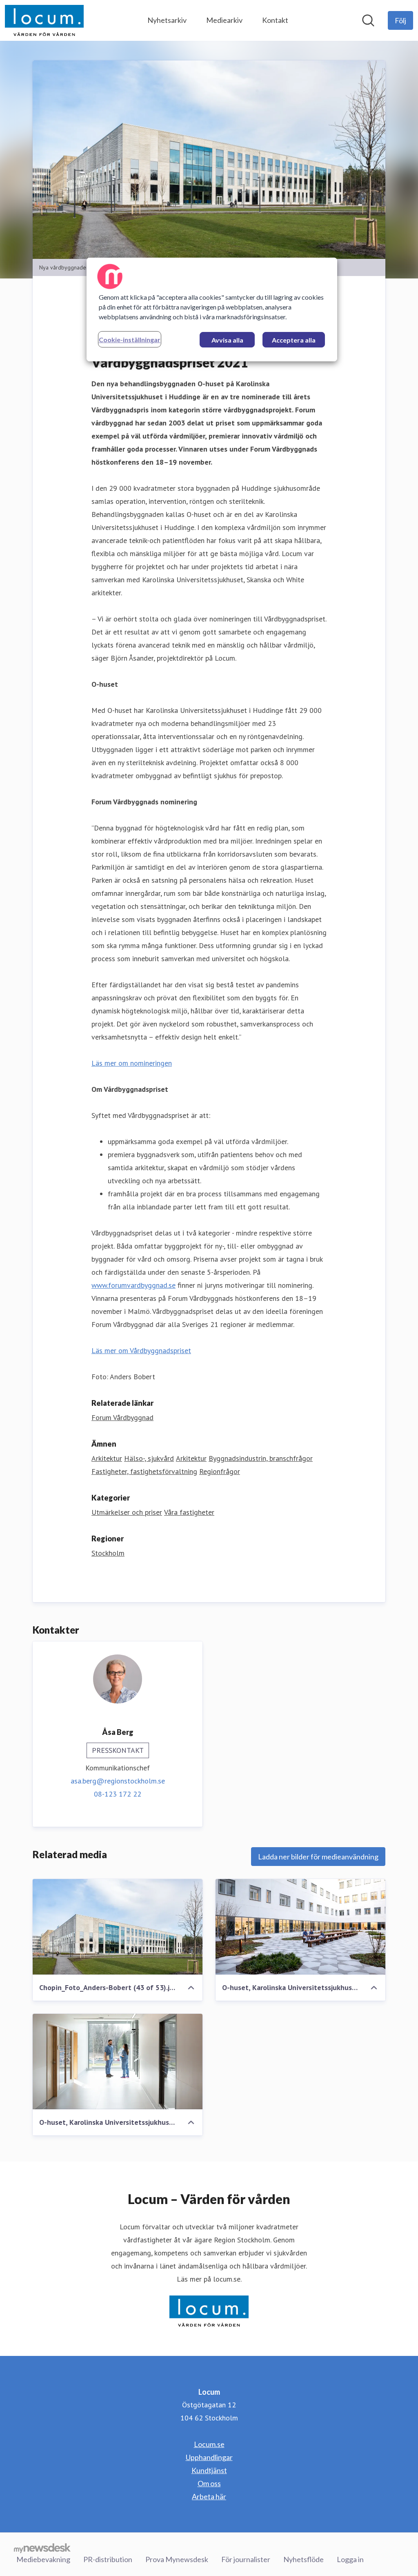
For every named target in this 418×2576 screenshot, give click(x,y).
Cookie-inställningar (130, 340)
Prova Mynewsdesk (177, 2559)
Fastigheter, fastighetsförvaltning (144, 1471)
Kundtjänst (209, 2470)
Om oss (209, 2483)
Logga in (350, 2559)
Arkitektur (107, 1458)
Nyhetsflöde (303, 2559)
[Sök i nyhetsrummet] (368, 20)
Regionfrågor (220, 1471)
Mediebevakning (43, 2559)
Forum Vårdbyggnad (122, 1417)
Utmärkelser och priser (127, 1512)
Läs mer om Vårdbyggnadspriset (141, 1350)
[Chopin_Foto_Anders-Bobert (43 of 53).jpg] (118, 1927)
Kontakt (275, 20)
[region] (212, 309)
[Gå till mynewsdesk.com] (42, 2548)
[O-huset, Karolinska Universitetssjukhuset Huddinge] (300, 1927)
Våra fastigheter (189, 1512)
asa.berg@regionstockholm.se (118, 1781)
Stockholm (108, 1553)
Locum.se (209, 2444)
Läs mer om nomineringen (132, 1063)
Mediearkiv (224, 20)
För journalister (246, 2559)
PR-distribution (108, 2559)
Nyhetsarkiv (167, 20)
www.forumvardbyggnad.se (133, 1285)
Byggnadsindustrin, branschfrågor (261, 1458)
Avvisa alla (227, 340)
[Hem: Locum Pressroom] (44, 20)
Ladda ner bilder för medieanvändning (318, 1857)
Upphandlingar (209, 2457)
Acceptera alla (294, 340)
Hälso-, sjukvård (149, 1458)
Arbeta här (209, 2496)
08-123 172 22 (118, 1794)
